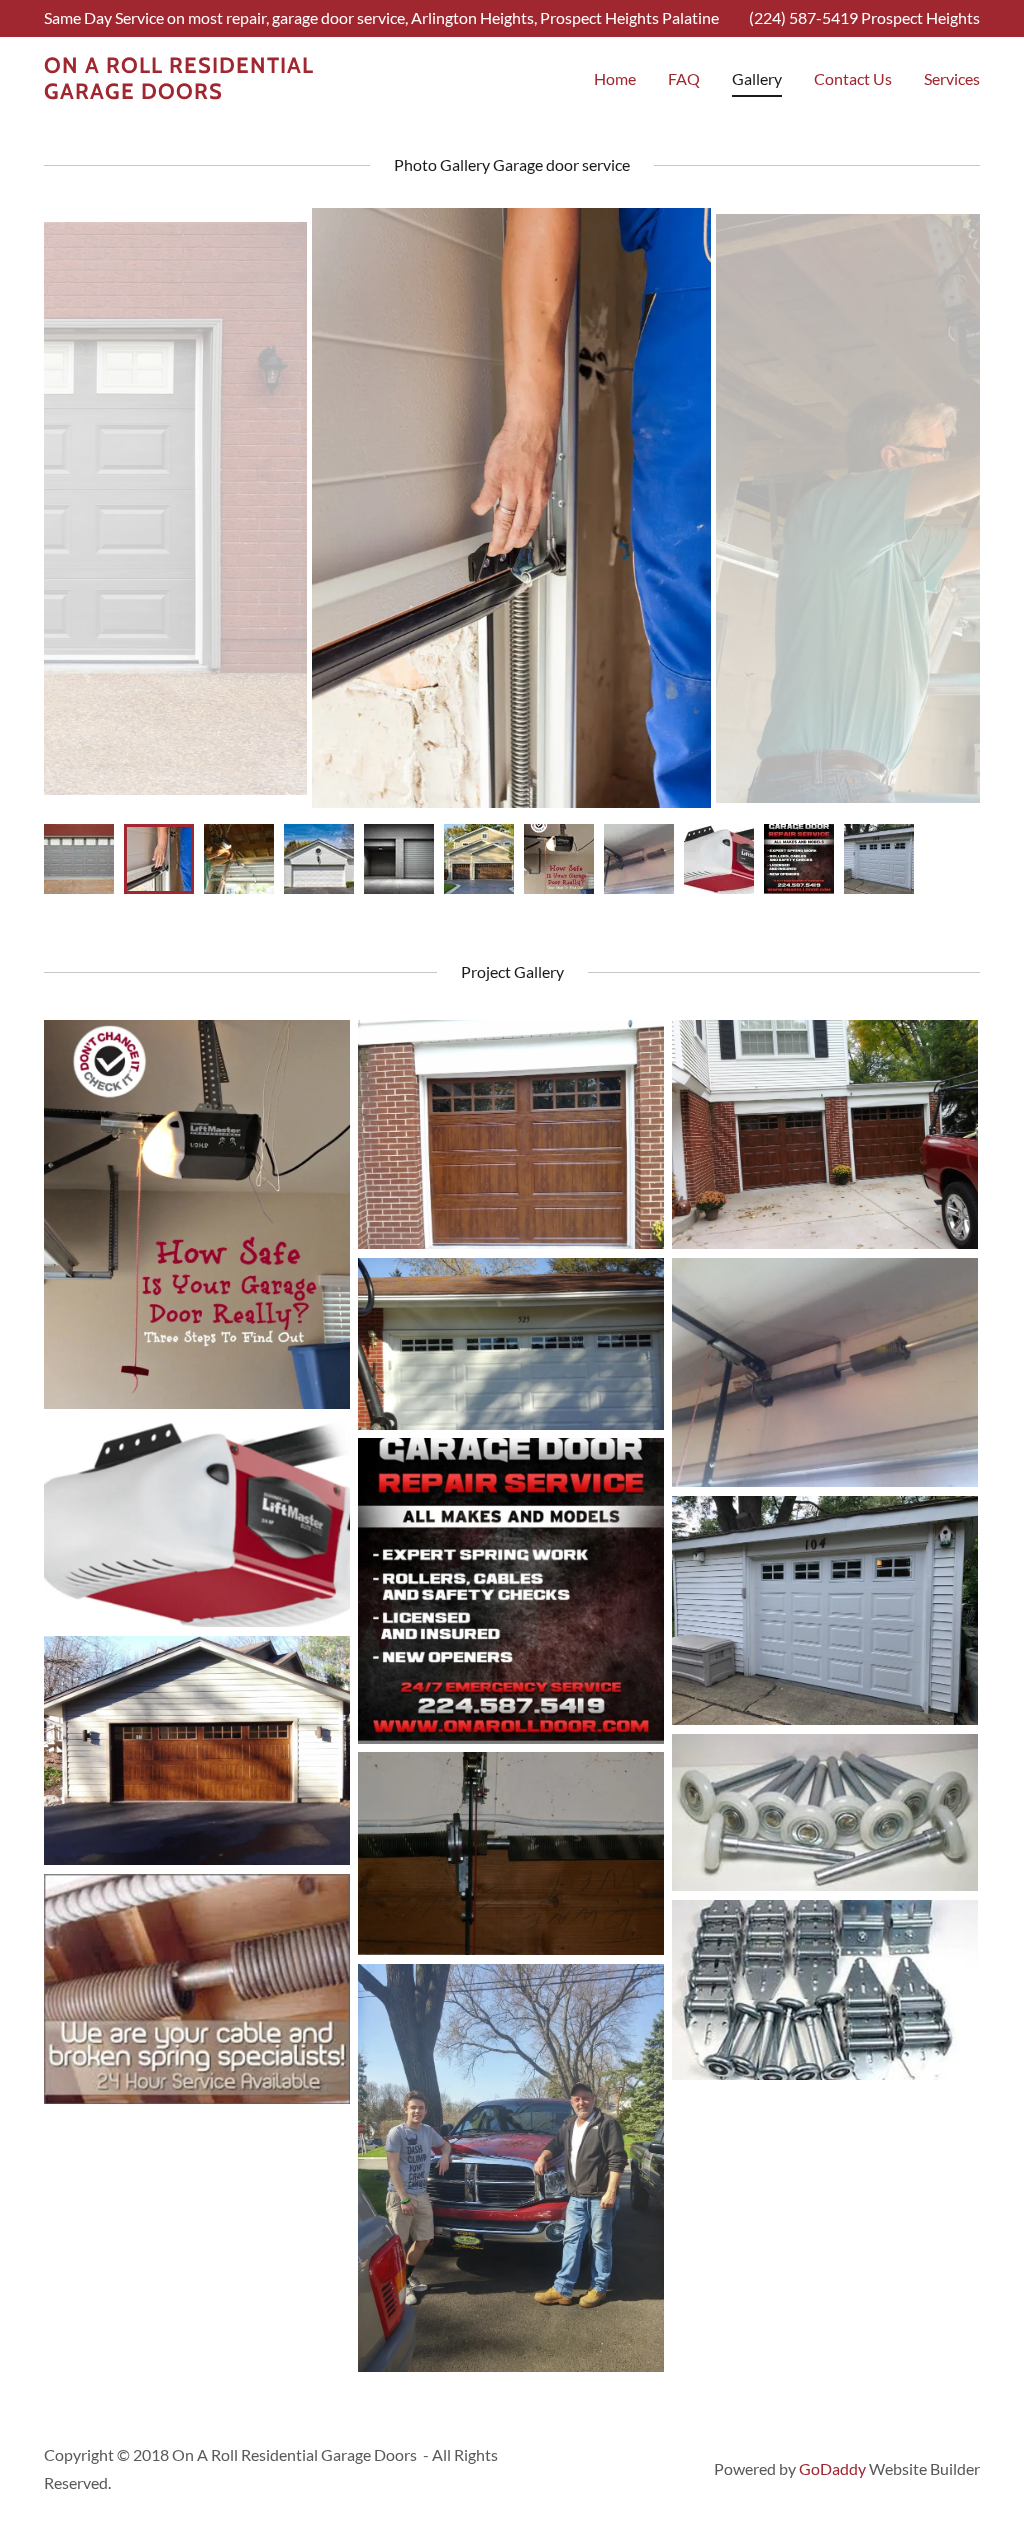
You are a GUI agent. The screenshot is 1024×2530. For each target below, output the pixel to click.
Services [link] (952, 78)
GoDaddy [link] (832, 2468)
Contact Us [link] (853, 78)
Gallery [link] (757, 78)
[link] (182, 92)
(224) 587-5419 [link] (803, 17)
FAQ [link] (684, 78)
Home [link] (615, 78)
